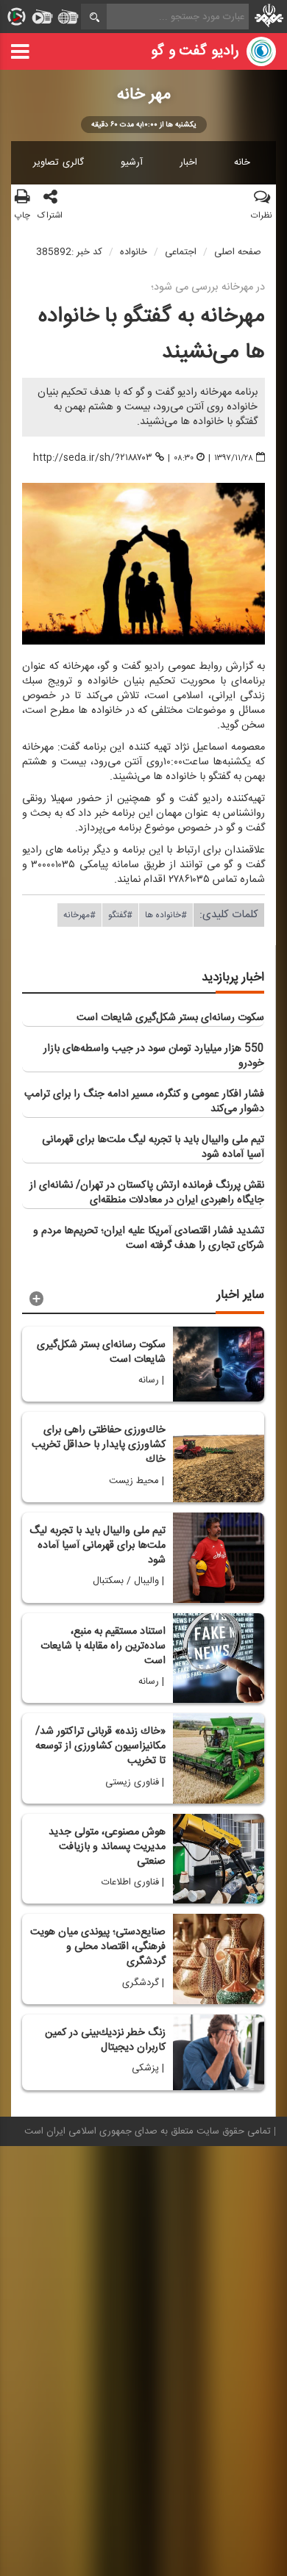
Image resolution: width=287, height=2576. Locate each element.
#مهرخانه (79, 915)
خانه (242, 162)
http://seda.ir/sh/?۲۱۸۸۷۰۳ (93, 457)
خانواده (134, 252)
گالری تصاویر (59, 162)
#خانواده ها (166, 915)
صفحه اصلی (238, 252)
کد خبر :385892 (69, 252)
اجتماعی (181, 252)
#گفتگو (120, 915)
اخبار (188, 162)
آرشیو (132, 162)
